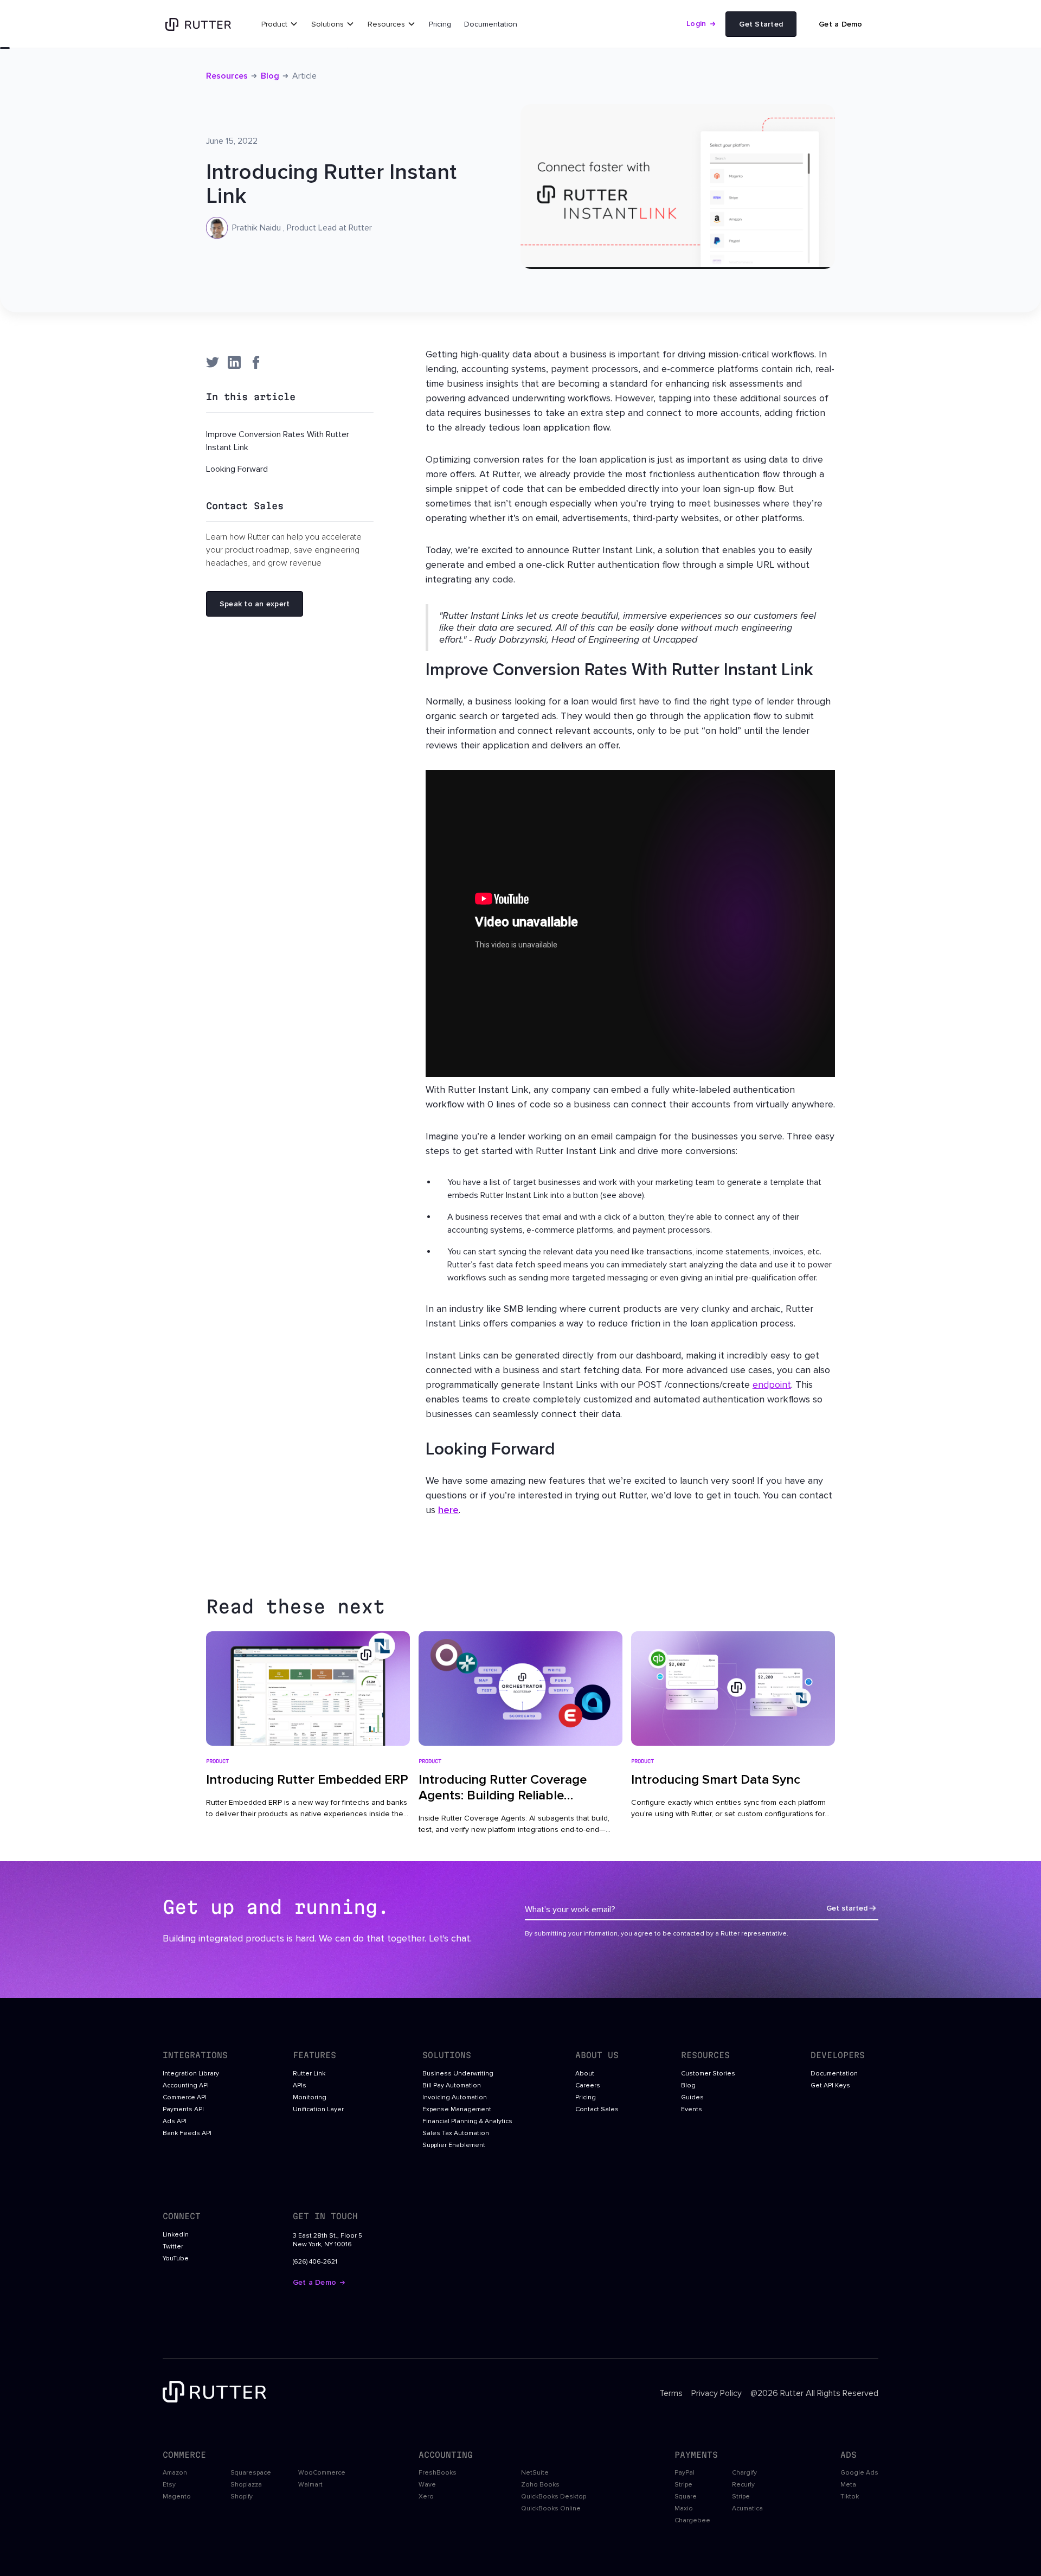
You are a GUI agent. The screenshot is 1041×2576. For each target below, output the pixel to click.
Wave (427, 2485)
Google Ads (859, 2473)
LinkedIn (176, 2235)
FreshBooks (438, 2473)
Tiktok (850, 2497)
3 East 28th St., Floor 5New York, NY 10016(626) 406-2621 (327, 2249)
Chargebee (692, 2521)
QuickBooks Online (551, 2509)
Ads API (175, 2122)
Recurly (743, 2485)
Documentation (491, 24)
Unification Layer (318, 2110)
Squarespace (251, 2473)
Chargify (744, 2473)
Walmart (310, 2485)
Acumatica (747, 2509)
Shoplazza (246, 2485)
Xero (426, 2497)
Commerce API (185, 2098)
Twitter (173, 2247)
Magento (177, 2497)
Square (686, 2497)
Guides (692, 2098)
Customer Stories (708, 2074)
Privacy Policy (717, 2393)
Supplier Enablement (454, 2145)
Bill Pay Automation (452, 2086)
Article (304, 76)
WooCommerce (322, 2473)
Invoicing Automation (455, 2098)
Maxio (684, 2509)
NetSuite (535, 2473)
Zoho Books (540, 2485)
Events (692, 2110)
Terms (671, 2393)
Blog (270, 76)
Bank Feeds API (187, 2133)
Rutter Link (309, 2074)
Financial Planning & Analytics (467, 2122)
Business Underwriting (458, 2074)
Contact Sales (597, 2110)
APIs (300, 2086)
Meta (848, 2485)
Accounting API (186, 2086)
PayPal (685, 2473)
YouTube (176, 2259)
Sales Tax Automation (456, 2133)
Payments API (183, 2110)
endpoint (772, 1385)
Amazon (175, 2473)
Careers (588, 2086)
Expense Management (457, 2110)
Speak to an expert (255, 604)
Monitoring (310, 2098)
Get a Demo (840, 24)
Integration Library (191, 2074)
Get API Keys (830, 2086)
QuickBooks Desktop (554, 2497)
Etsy (169, 2485)
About (585, 2074)
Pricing (440, 24)
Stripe (683, 2485)
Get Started (761, 24)
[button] (280, 24)
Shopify (242, 2497)
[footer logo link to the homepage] (217, 2394)
